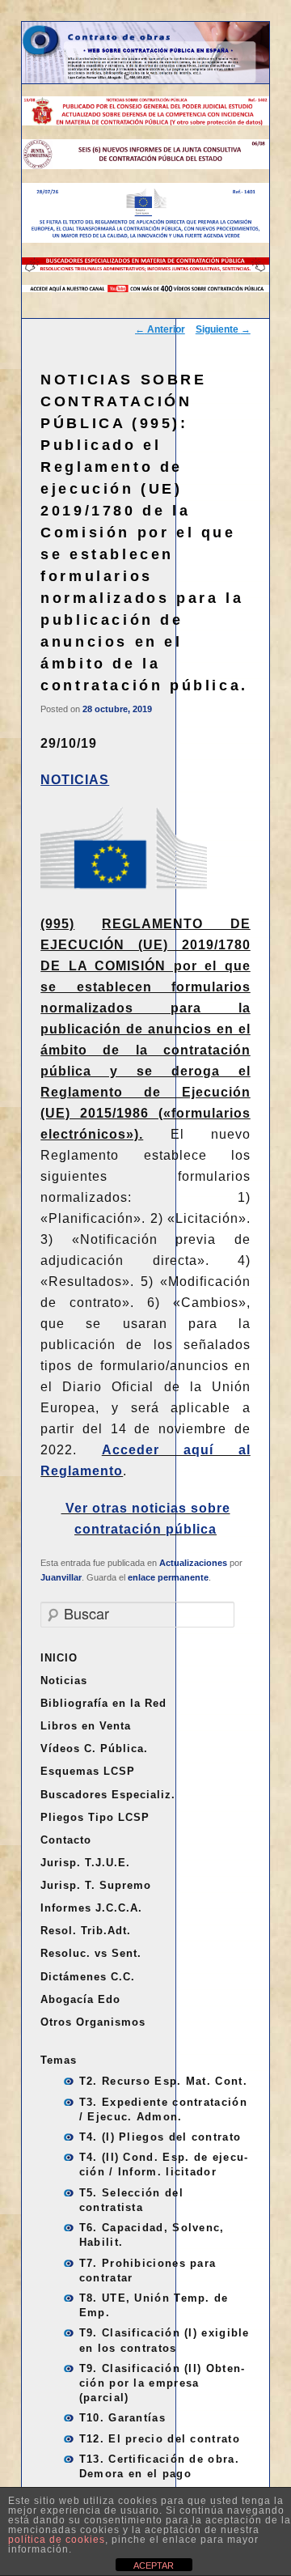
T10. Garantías (122, 2418)
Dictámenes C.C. (88, 1977)
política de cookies (57, 2540)
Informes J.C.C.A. (91, 1908)
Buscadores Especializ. (108, 1795)
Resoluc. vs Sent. (91, 1953)
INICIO (59, 1658)
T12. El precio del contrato (160, 2439)
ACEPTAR (154, 2565)
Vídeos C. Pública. (94, 1748)
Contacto (66, 1840)
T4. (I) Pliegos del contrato (160, 2137)
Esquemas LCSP (88, 1771)
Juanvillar (61, 1577)
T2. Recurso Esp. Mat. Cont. (163, 2081)
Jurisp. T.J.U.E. (85, 1863)
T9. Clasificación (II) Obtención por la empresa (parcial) (162, 2383)
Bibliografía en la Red (103, 1703)
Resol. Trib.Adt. (86, 1931)
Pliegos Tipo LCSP (95, 1817)
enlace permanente (168, 1577)
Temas (59, 2060)
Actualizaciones (193, 1563)
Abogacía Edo (80, 1999)
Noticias (64, 1681)
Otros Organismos (93, 2022)
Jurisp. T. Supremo (96, 1885)
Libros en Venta (86, 1726)
